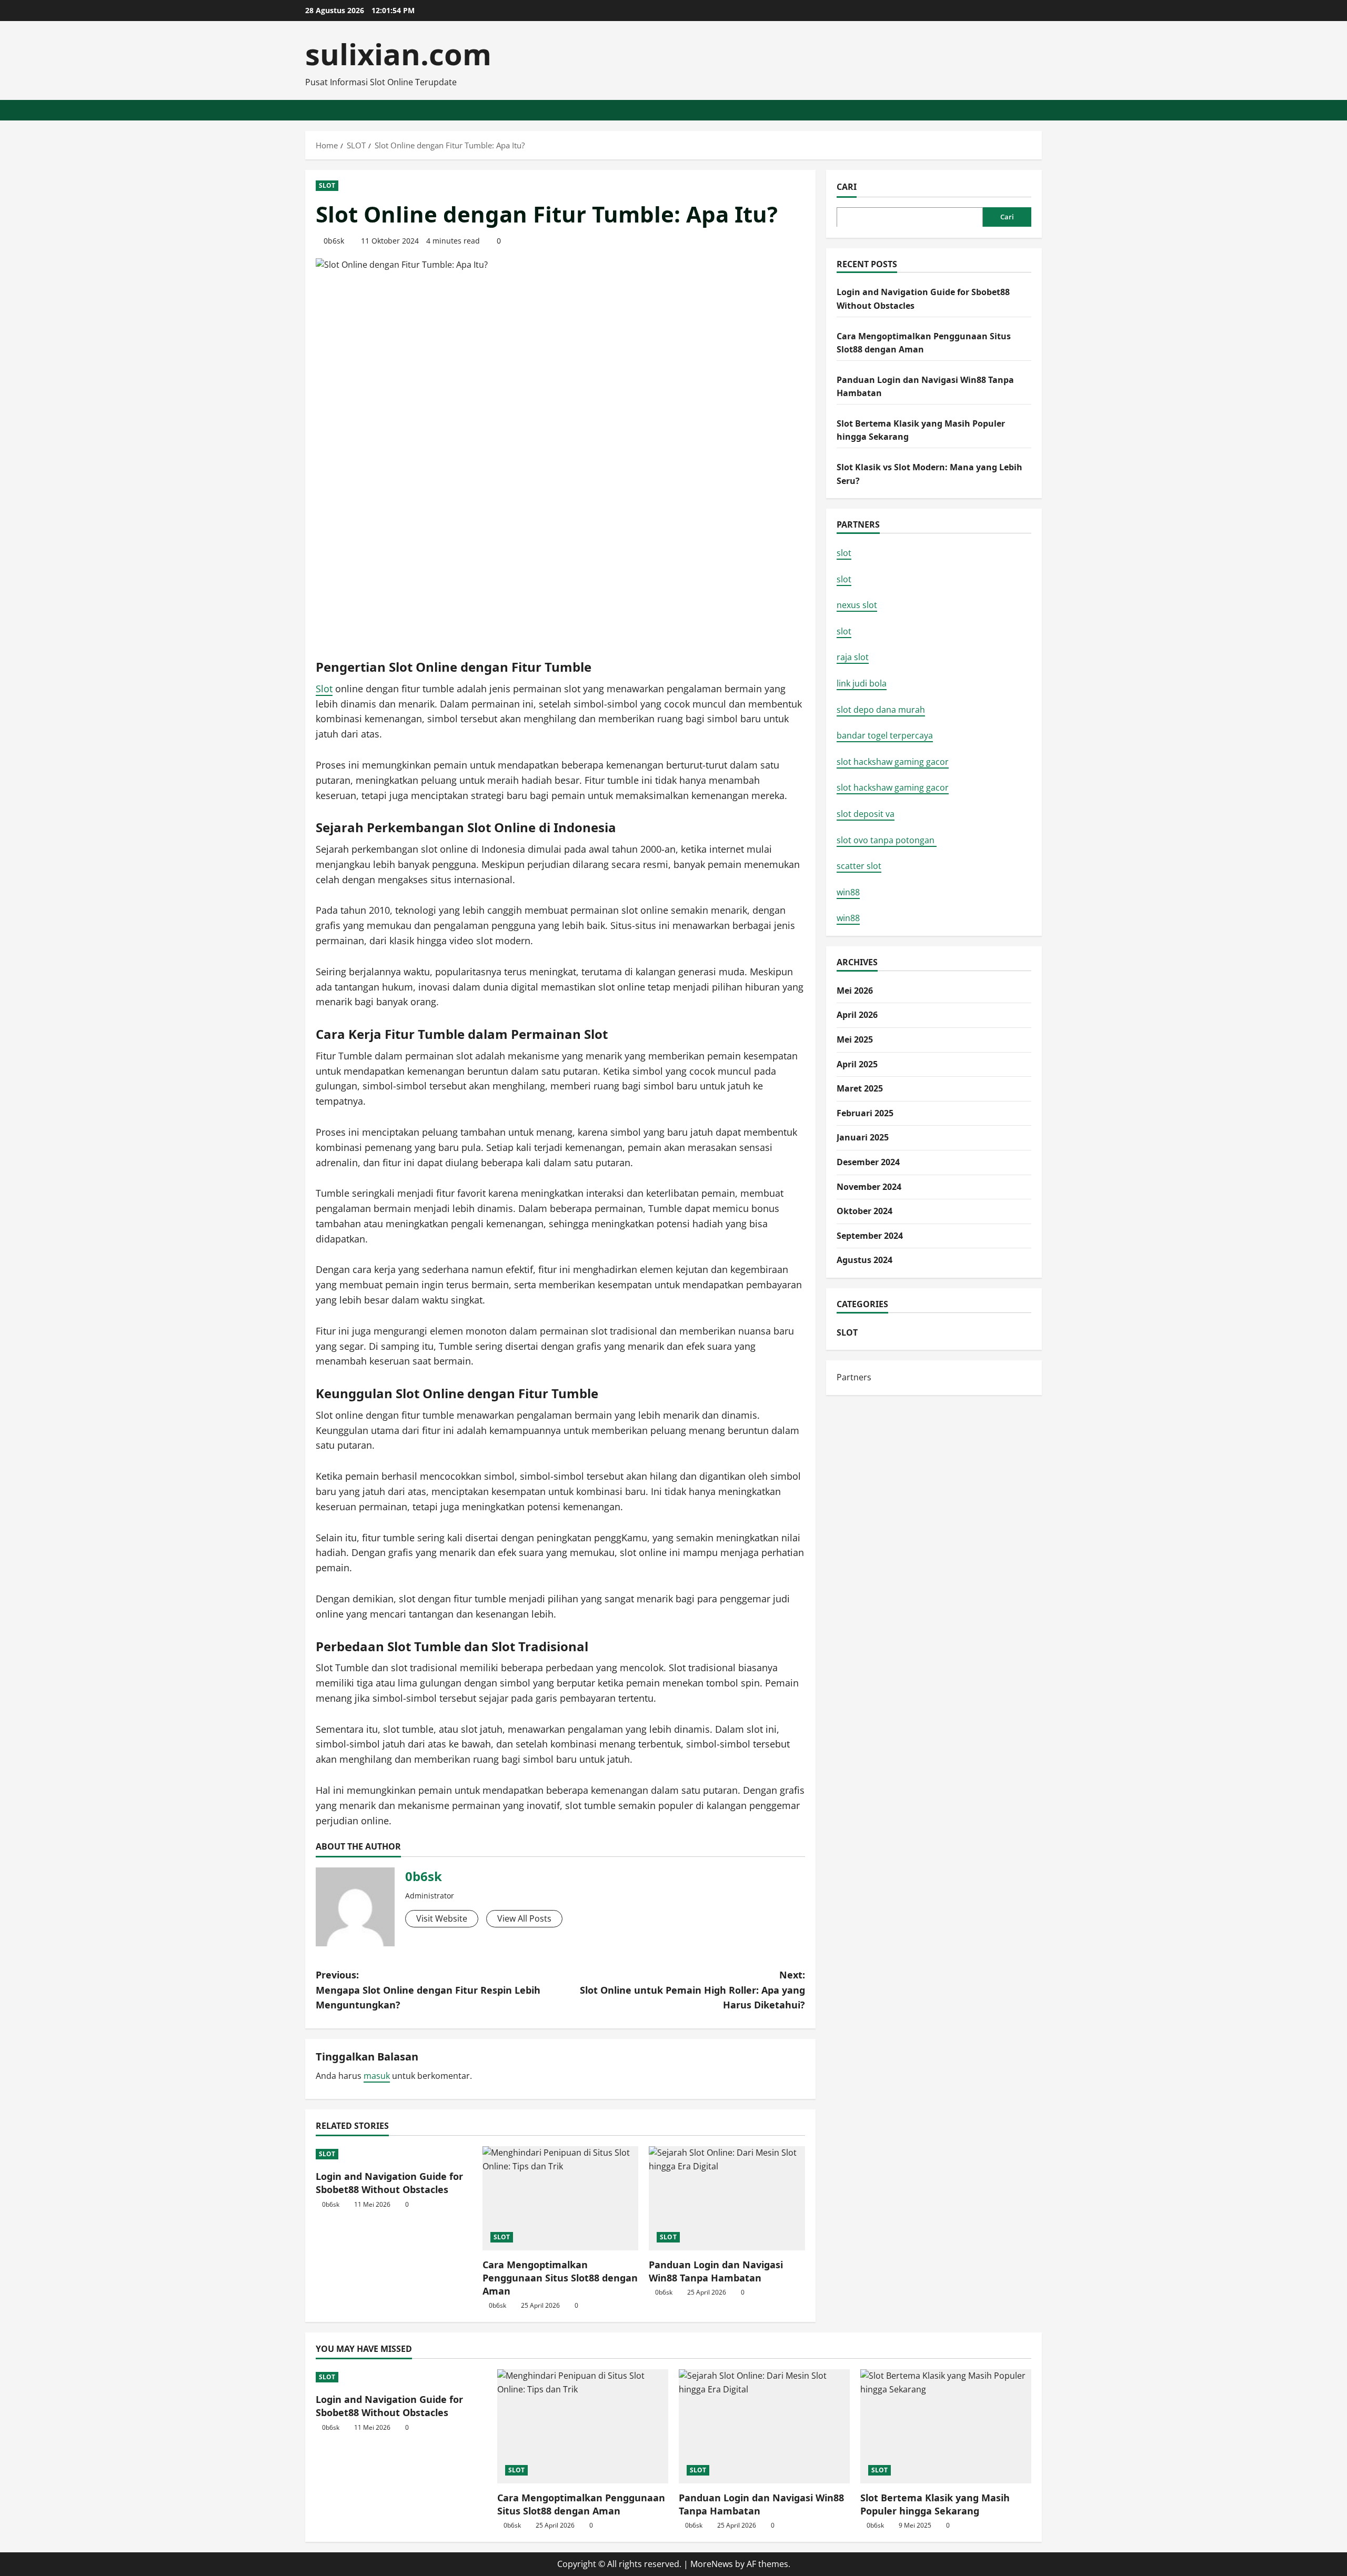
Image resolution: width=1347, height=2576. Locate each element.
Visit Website (442, 1918)
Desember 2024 (868, 1161)
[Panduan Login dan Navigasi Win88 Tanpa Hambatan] (727, 2198)
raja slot (853, 657)
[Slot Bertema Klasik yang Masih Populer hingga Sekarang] (946, 2426)
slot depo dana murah (881, 709)
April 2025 (857, 1064)
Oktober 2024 (865, 1211)
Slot (324, 689)
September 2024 (870, 1235)
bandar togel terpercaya (885, 735)
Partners (854, 1377)
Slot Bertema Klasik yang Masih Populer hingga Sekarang (935, 2504)
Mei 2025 (855, 1039)
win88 (848, 892)
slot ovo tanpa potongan (887, 840)
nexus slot (857, 605)
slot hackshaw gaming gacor (893, 761)
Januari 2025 (863, 1137)
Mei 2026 (855, 990)
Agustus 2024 (865, 1260)
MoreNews (712, 2564)
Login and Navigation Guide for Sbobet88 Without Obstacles (389, 2183)
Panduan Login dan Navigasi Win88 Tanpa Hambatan (716, 2271)
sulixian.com (398, 54)
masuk (377, 2076)
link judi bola (862, 683)
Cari (847, 187)
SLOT (327, 185)
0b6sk (334, 241)
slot (844, 553)
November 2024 (869, 1186)
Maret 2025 (860, 1088)
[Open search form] (1039, 110)
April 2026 (857, 1015)
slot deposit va (866, 813)
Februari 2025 (865, 1113)
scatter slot (859, 866)
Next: (692, 1990)
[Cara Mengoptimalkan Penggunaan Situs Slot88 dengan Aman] (561, 2198)
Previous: (428, 1990)
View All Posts (524, 1918)
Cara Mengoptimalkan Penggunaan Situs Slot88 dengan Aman (560, 2278)
